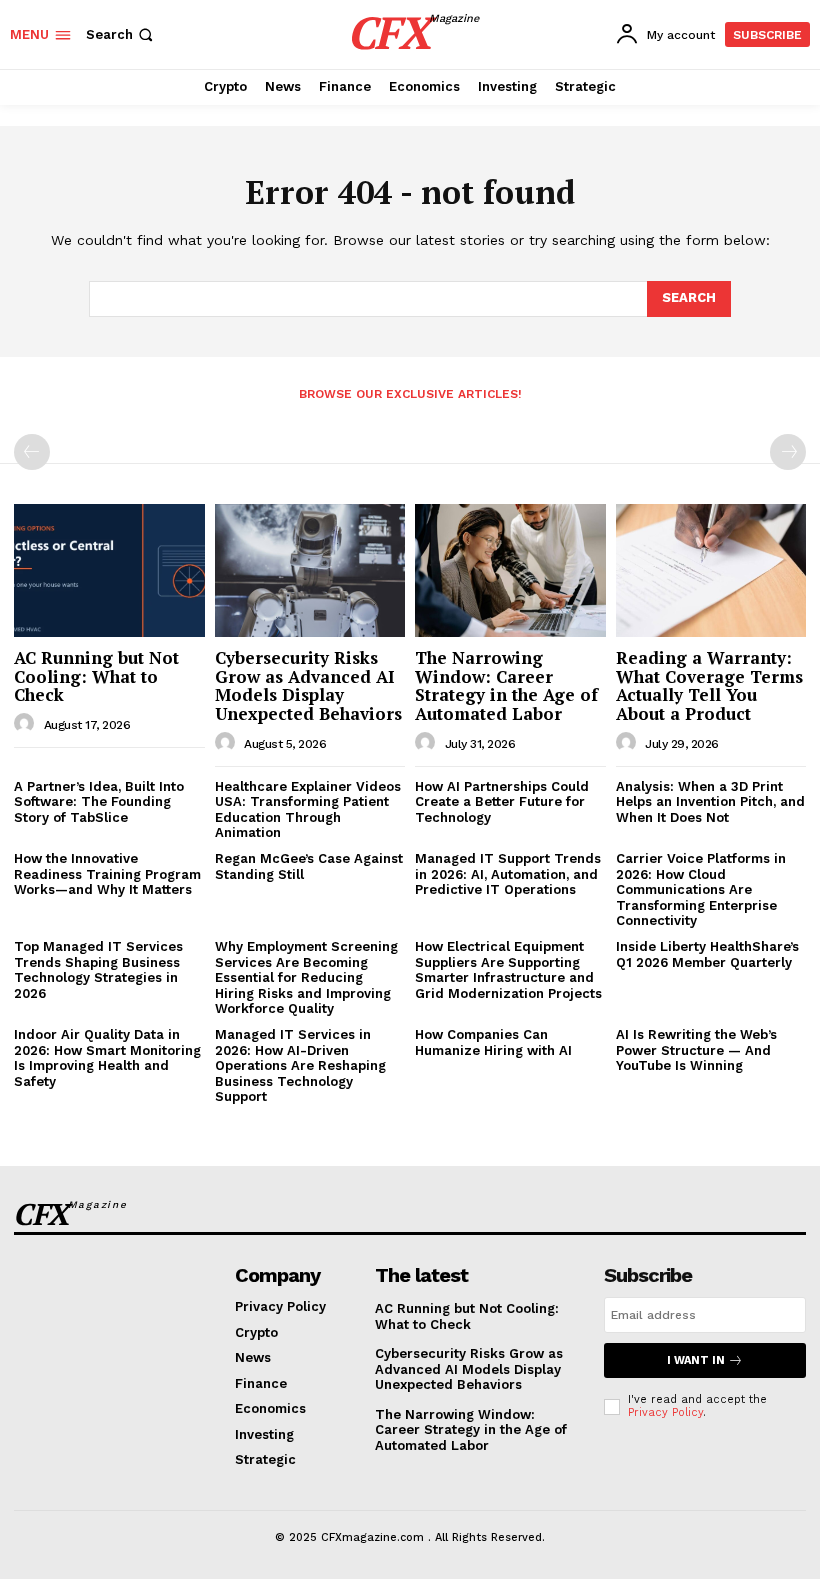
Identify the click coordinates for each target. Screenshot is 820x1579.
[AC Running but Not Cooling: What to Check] (109, 570)
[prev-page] (32, 452)
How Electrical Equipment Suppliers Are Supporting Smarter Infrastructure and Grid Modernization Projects (508, 970)
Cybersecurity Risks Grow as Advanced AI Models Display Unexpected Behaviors (308, 685)
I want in (696, 1360)
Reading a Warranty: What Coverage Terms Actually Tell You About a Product (709, 685)
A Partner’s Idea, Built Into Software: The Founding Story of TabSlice (99, 802)
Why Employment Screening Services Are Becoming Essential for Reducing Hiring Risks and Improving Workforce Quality (306, 977)
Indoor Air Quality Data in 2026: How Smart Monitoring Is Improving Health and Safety (107, 1058)
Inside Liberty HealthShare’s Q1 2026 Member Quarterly (707, 954)
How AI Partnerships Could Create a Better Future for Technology (502, 802)
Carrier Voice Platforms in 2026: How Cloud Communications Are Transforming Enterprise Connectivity (701, 889)
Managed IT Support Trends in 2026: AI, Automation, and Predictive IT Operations (508, 874)
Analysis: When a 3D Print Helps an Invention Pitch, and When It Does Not (710, 802)
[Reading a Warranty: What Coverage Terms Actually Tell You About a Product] (711, 570)
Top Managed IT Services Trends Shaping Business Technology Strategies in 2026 (98, 970)
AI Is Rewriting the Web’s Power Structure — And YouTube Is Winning (696, 1050)
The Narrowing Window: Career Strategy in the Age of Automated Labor (506, 685)
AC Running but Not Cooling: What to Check (96, 676)
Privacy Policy (665, 1412)
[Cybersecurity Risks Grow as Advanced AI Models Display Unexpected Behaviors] (310, 570)
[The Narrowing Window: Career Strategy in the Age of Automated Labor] (510, 570)
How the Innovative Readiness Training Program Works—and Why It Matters (107, 874)
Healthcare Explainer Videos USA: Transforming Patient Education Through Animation (308, 810)
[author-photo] (27, 724)
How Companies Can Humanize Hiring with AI (493, 1042)
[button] (121, 34)
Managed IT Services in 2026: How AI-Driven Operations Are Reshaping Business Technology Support (300, 1065)
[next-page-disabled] (788, 452)
